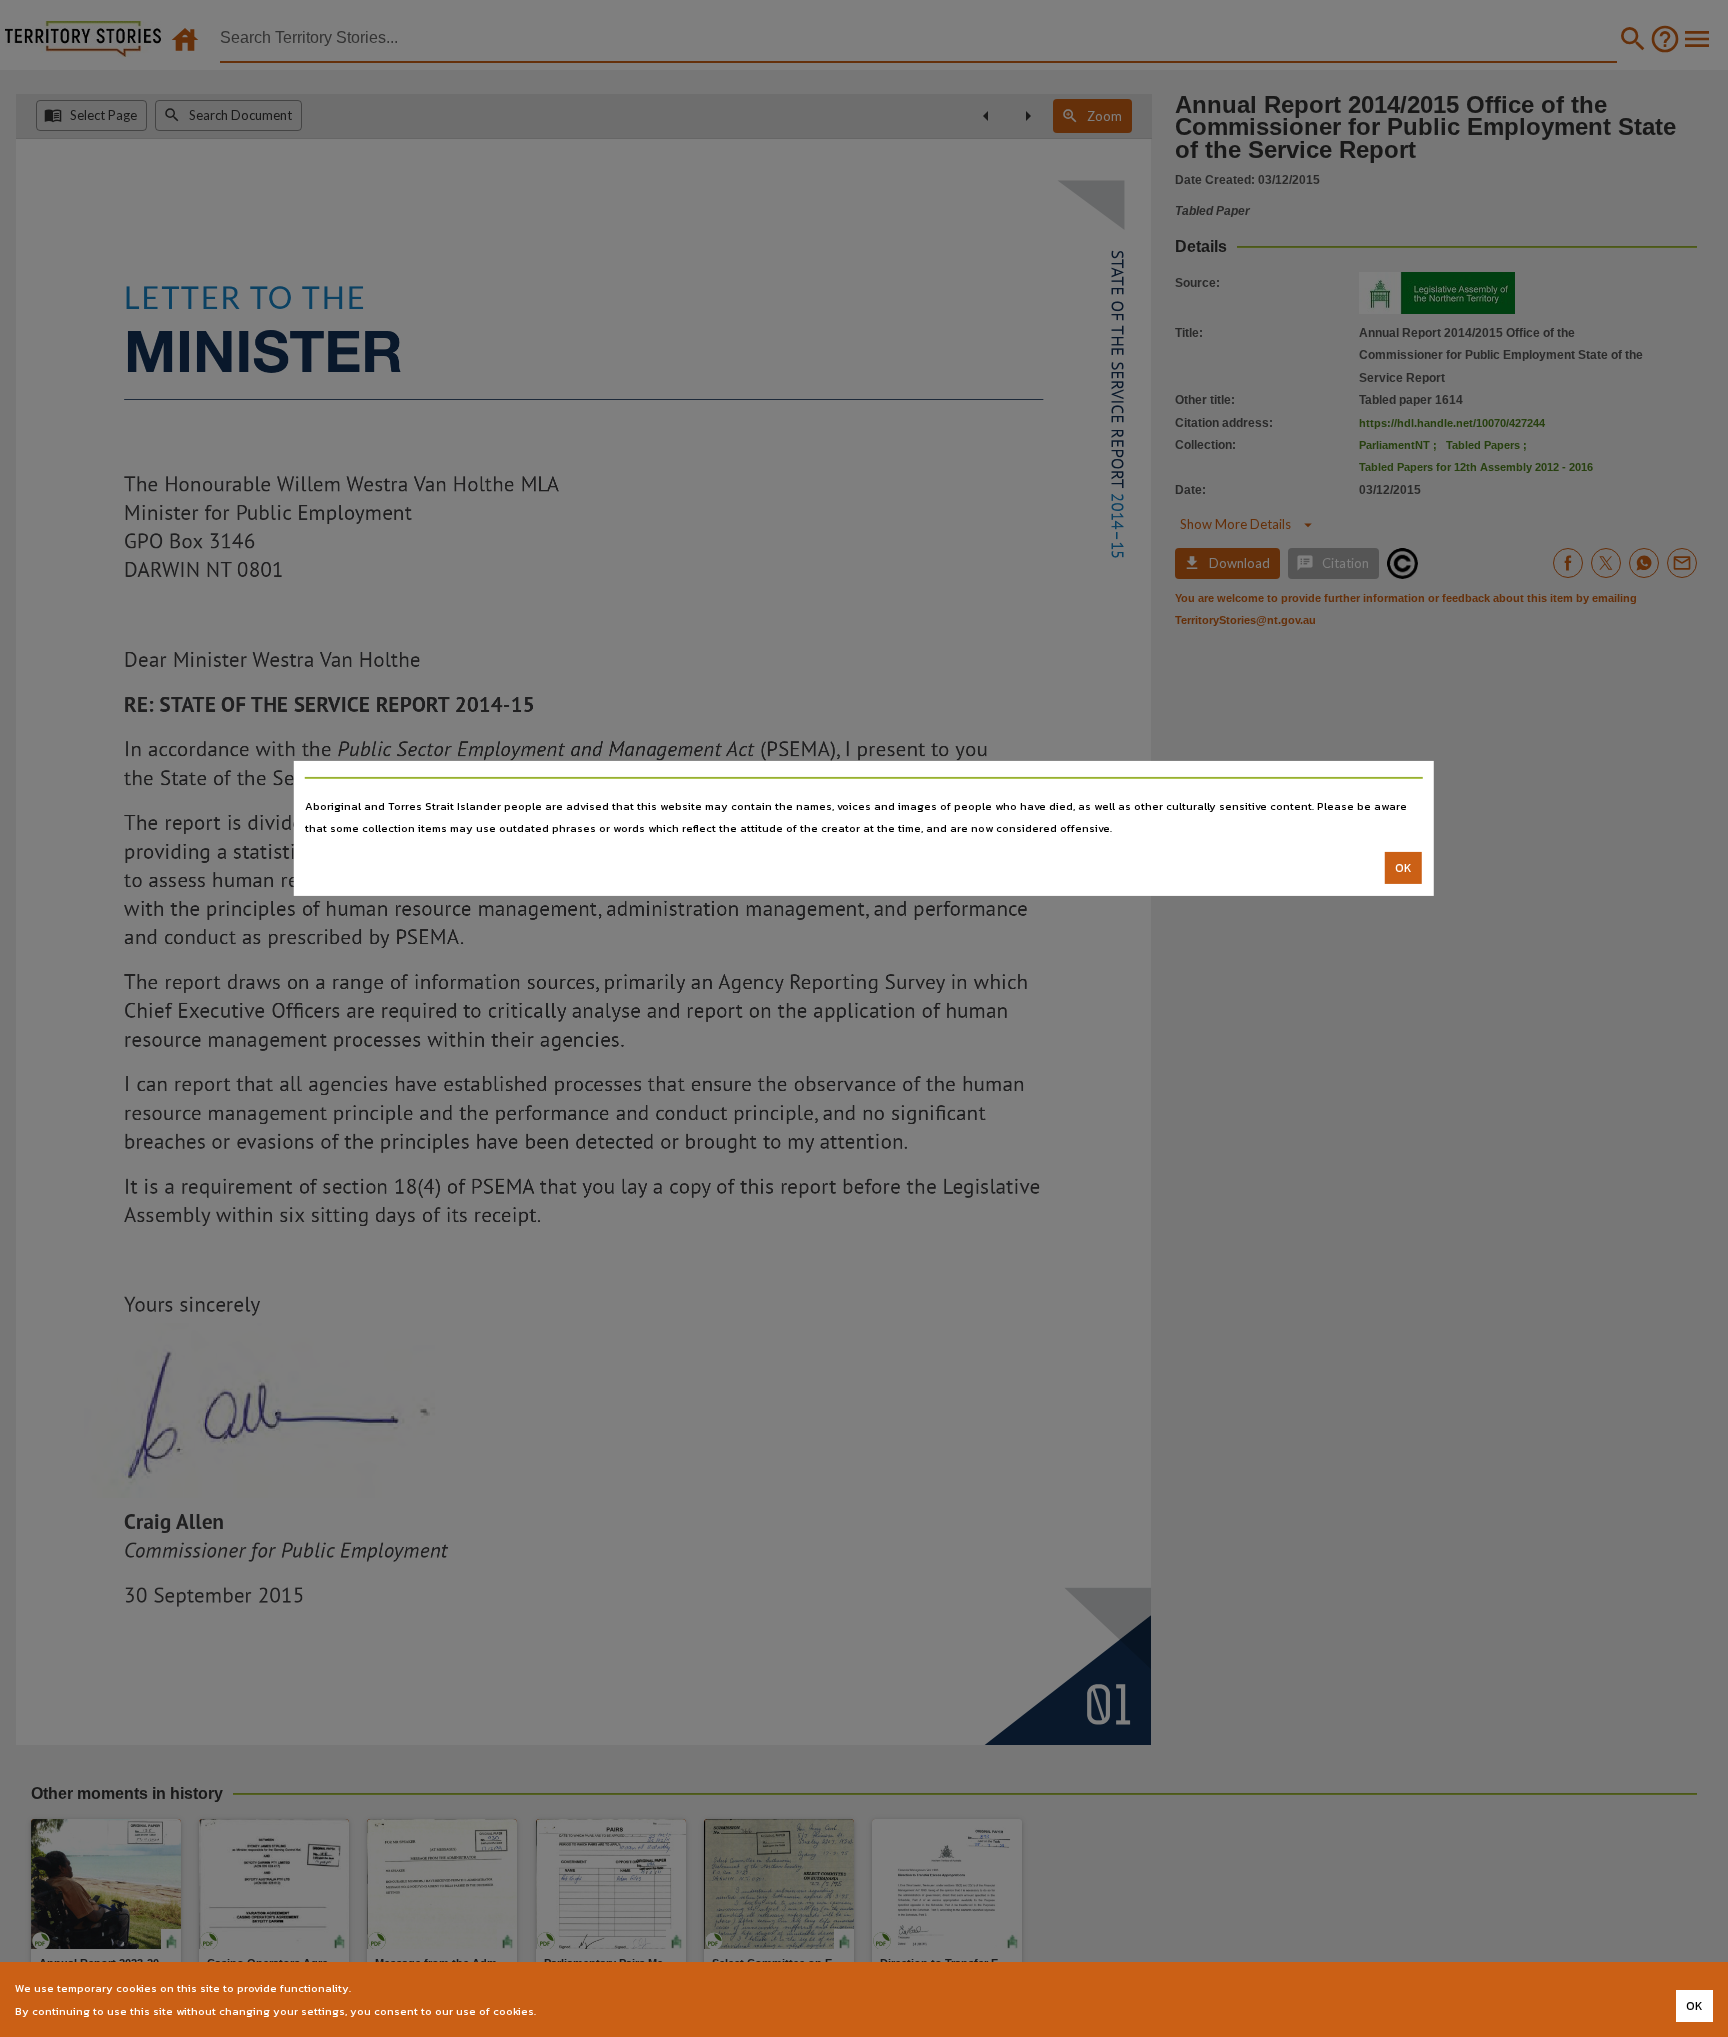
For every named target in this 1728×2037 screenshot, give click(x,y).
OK (1403, 868)
